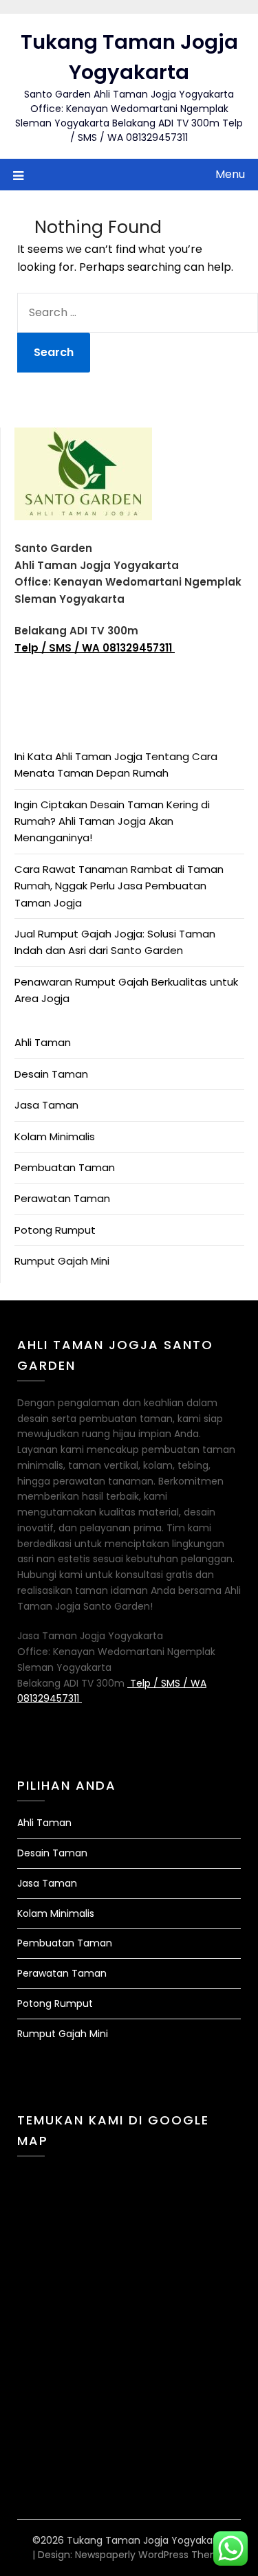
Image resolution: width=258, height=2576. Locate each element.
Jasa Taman (46, 1105)
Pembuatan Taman (65, 1167)
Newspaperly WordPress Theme (151, 2555)
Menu (230, 174)
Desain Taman (51, 1074)
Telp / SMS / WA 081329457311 (95, 648)
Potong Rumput (55, 1230)
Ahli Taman (43, 1042)
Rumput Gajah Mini (62, 1261)
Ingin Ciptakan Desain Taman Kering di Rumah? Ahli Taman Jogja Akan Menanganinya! (112, 821)
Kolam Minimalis (55, 1136)
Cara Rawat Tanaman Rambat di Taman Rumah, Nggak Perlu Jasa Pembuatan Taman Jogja (119, 886)
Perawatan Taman (62, 1198)
